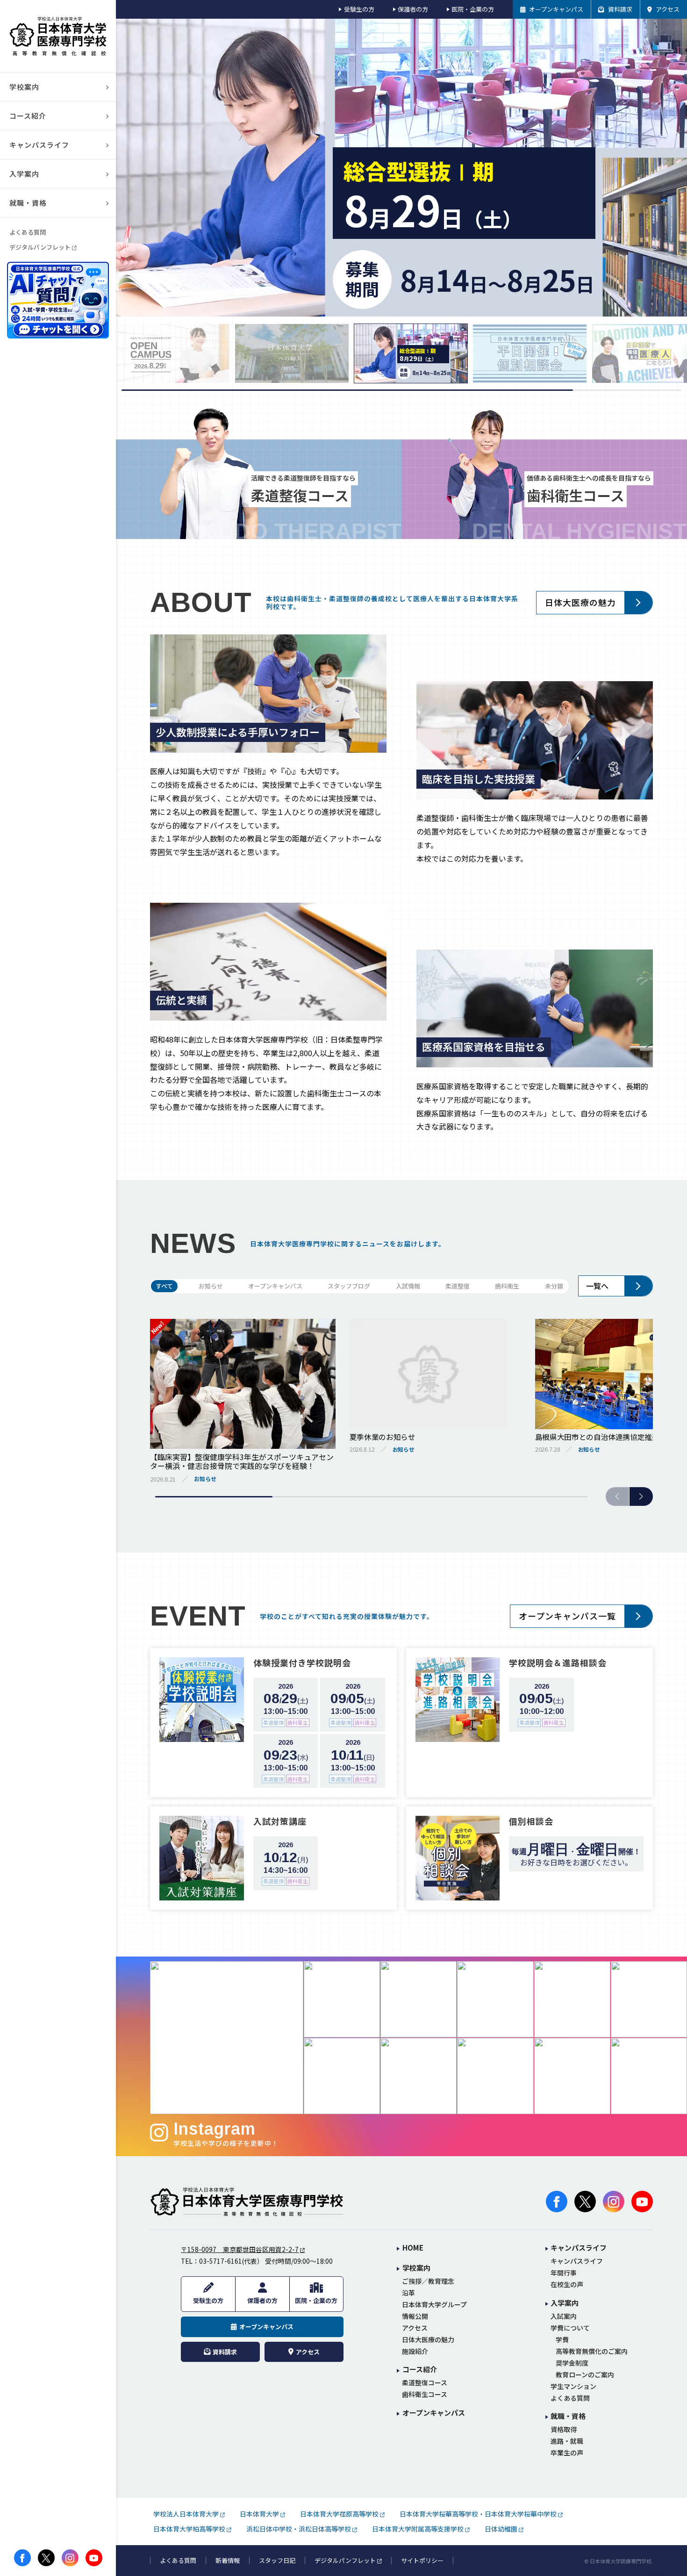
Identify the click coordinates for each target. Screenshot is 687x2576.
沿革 (408, 2293)
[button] (641, 1497)
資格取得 (564, 2429)
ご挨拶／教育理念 (428, 2281)
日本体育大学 (259, 2514)
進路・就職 (567, 2441)
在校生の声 (567, 2285)
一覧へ (597, 1286)
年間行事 (564, 2273)
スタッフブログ (349, 1286)
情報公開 (415, 2316)
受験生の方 (359, 9)
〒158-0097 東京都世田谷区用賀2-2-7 (240, 2249)
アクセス (415, 2328)
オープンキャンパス (275, 1286)
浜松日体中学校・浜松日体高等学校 (299, 2529)
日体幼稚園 (501, 2529)
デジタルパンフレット (40, 247)
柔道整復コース (425, 2383)
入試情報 (408, 1286)
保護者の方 (413, 9)
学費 (562, 2340)
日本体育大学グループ (434, 2305)
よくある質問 (28, 232)
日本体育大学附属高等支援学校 (418, 2529)
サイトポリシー (422, 2561)
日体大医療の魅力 (580, 602)
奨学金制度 (572, 2363)
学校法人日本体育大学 (186, 2514)
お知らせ (211, 1286)
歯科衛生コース (425, 2394)
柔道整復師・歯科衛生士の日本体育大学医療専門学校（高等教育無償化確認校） (58, 36)
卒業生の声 (567, 2453)
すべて (164, 1286)
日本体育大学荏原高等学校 (339, 2514)
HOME (413, 2248)
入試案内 (564, 2316)
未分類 (554, 1286)
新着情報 (228, 2561)
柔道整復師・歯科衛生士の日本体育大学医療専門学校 (247, 2202)
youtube (94, 2558)
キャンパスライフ (577, 2261)
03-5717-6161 (221, 2261)
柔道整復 (458, 1286)
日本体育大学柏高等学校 (189, 2529)
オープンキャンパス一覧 (567, 1616)
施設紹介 (415, 2351)
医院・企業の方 (473, 9)
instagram (70, 2558)
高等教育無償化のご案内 (592, 2351)
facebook (22, 2558)
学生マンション (573, 2386)
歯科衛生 (507, 1286)
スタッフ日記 (277, 2561)
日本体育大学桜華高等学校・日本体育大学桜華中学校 (478, 2514)
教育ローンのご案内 (585, 2375)
